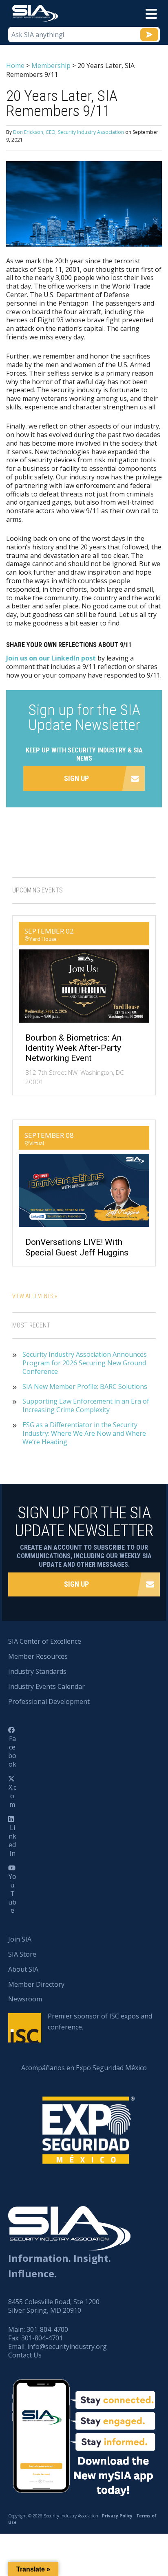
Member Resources (38, 1656)
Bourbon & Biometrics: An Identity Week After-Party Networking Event (73, 1048)
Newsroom (25, 1999)
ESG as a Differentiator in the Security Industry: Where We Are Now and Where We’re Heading (84, 1433)
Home (15, 66)
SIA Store (22, 1954)
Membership (51, 66)
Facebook (12, 1751)
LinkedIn (12, 1840)
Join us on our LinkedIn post (51, 658)
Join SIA (20, 1939)
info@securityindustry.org (67, 2346)
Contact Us (25, 2355)
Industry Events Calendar (46, 1686)
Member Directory (36, 1984)
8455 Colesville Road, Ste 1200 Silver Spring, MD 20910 (54, 2306)
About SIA (23, 1969)
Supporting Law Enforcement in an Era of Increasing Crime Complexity (86, 1406)
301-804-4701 (42, 2338)
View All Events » (35, 1296)
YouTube (12, 1893)
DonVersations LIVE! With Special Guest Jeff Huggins (77, 1247)
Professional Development (49, 1701)
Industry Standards (37, 1671)
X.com (12, 1796)
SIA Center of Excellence (45, 1641)
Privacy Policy (117, 2516)
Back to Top (127, 2530)
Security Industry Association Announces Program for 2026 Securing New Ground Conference (85, 1363)
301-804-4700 (47, 2329)
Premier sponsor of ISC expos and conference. (100, 2022)
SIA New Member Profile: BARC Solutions (85, 1387)
